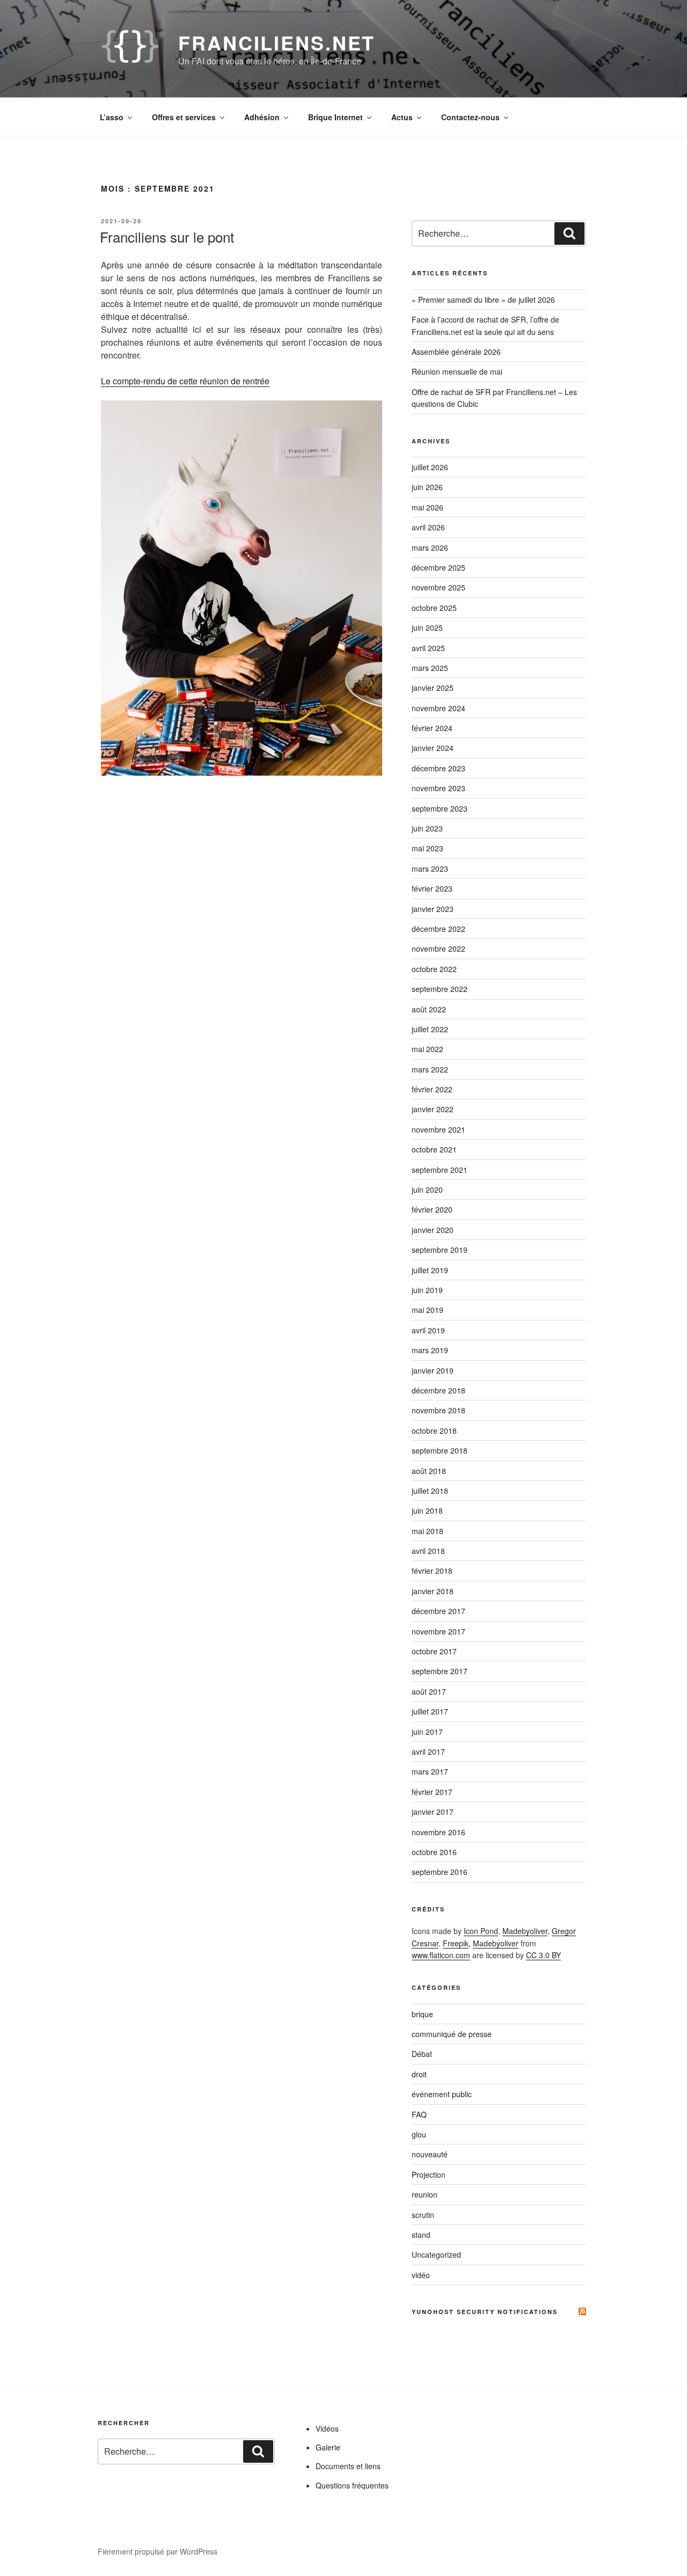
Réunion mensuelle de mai (457, 371)
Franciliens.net (277, 42)
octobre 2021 (434, 1149)
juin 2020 (427, 1190)
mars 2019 (430, 1350)
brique (422, 2014)
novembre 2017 (438, 1631)
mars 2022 (430, 1069)
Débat (422, 2054)
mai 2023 (427, 848)
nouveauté (430, 2154)
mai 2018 (427, 1531)
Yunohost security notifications (485, 2312)
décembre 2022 (438, 929)
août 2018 (429, 1471)
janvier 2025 (433, 688)
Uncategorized (436, 2254)
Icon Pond (481, 1931)
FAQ (419, 2114)
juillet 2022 (430, 1029)
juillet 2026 (430, 467)
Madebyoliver (525, 1931)
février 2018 (432, 1571)
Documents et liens (348, 2466)
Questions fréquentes (352, 2485)
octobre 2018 (434, 1431)
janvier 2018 (433, 1591)
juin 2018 (427, 1510)
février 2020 (432, 1209)
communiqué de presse (452, 2034)
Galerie (328, 2447)
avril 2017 (428, 1752)
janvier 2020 (433, 1230)
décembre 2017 (438, 1611)
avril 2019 (428, 1330)
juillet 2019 (430, 1270)
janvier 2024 (433, 748)
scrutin (423, 2215)
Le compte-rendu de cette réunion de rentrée (185, 381)
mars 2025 (430, 668)
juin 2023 (427, 828)
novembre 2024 (438, 708)
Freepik (456, 1943)
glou (419, 2134)
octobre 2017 (434, 1651)
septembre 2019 (440, 1250)
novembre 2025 (438, 587)
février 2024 (432, 728)
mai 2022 (427, 1049)
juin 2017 (427, 1732)
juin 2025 (427, 627)
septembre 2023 (440, 808)
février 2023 (432, 888)
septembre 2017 (440, 1671)
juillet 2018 (430, 1491)
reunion (425, 2194)
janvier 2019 (433, 1370)
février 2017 (432, 1792)
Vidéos (327, 2428)
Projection (429, 2174)
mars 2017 (430, 1771)
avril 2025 (428, 648)
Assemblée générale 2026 (456, 352)
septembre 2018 (440, 1450)
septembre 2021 (440, 1170)
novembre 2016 (438, 1832)
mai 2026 (427, 507)
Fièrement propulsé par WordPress (158, 2551)
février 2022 (432, 1089)
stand (421, 2235)
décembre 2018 (438, 1390)
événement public (442, 2094)
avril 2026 (428, 527)
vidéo (421, 2275)
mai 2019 (427, 1310)
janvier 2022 (433, 1109)
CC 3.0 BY (543, 1955)
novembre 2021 (438, 1129)
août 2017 (429, 1691)
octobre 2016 (434, 1852)
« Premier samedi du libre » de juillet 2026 (483, 300)
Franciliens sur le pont (167, 236)
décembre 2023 (438, 768)
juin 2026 (427, 487)
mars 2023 (430, 869)
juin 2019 (427, 1290)
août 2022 (429, 1009)
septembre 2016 (440, 1872)
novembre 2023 (438, 788)
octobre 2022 (434, 969)
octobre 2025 (434, 608)
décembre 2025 (438, 567)
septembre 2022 (440, 989)
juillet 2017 (430, 1711)
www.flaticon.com (441, 1955)
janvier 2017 (433, 1812)
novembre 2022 (438, 948)
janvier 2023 (433, 909)
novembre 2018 (438, 1410)
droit (419, 2074)
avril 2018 (428, 1551)
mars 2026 (430, 548)
